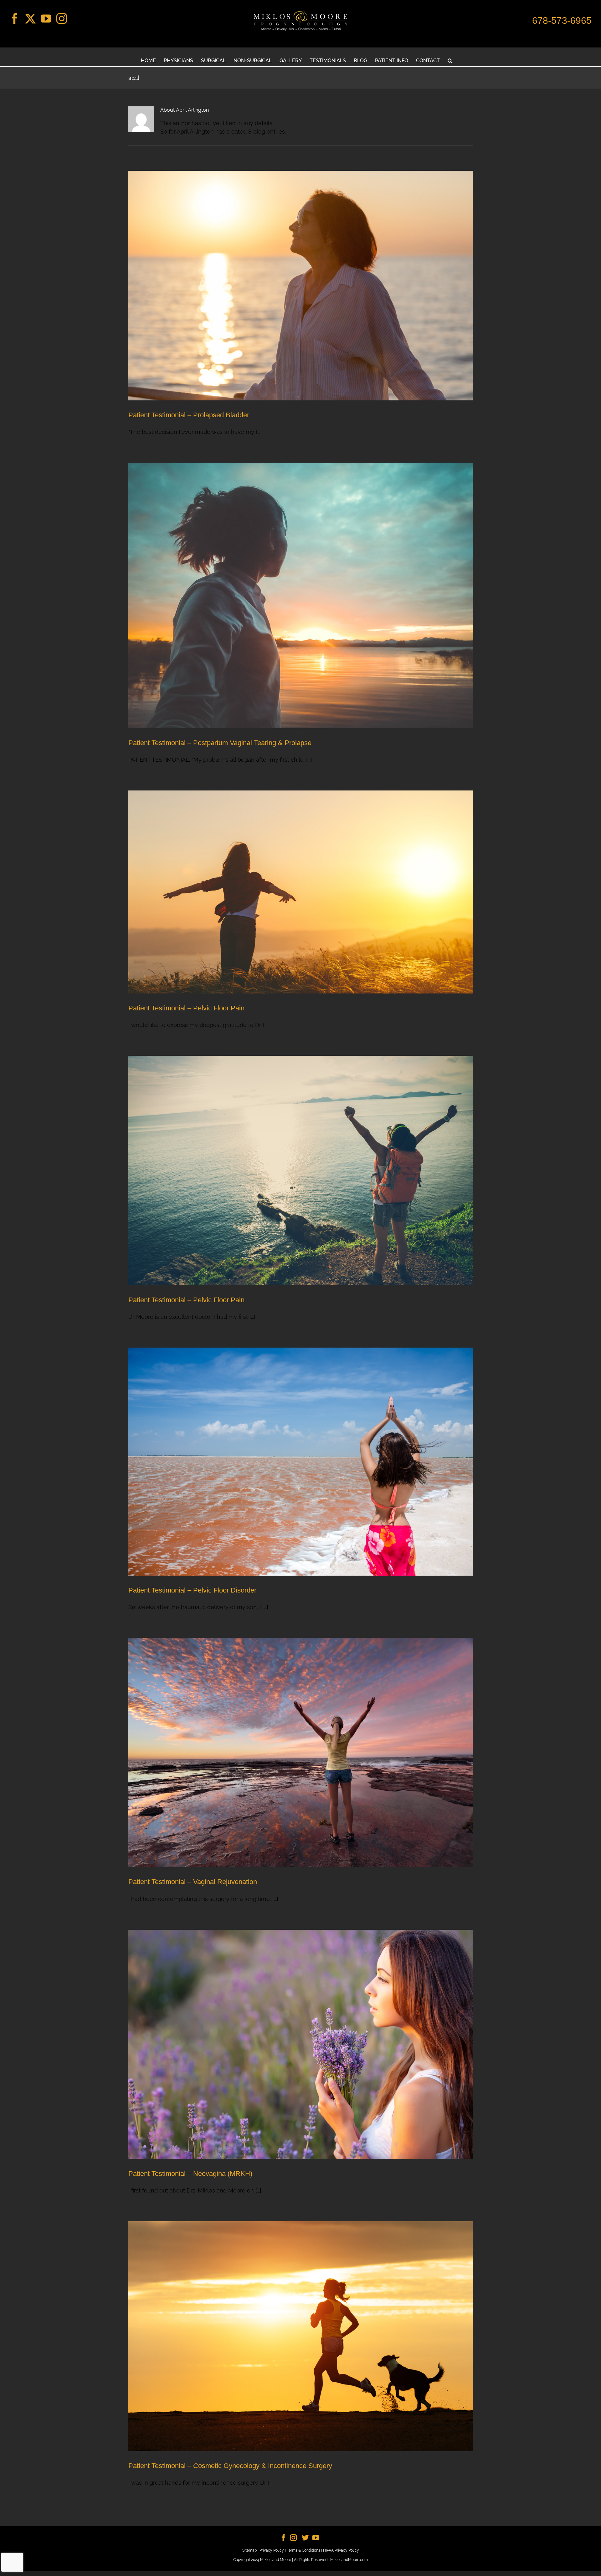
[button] (450, 60)
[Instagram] (62, 18)
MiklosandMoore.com (349, 2560)
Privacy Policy (272, 2550)
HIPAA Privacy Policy (341, 2550)
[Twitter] (30, 18)
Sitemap (249, 2550)
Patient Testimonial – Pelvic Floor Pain (186, 1008)
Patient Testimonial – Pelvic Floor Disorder (192, 1590)
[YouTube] (46, 18)
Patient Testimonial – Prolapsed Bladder (189, 415)
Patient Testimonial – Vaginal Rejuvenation (193, 1882)
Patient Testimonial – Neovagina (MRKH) (190, 2174)
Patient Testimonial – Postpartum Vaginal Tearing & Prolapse (220, 743)
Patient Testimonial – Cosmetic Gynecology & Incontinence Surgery (230, 2466)
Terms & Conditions (303, 2550)
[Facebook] (15, 18)
